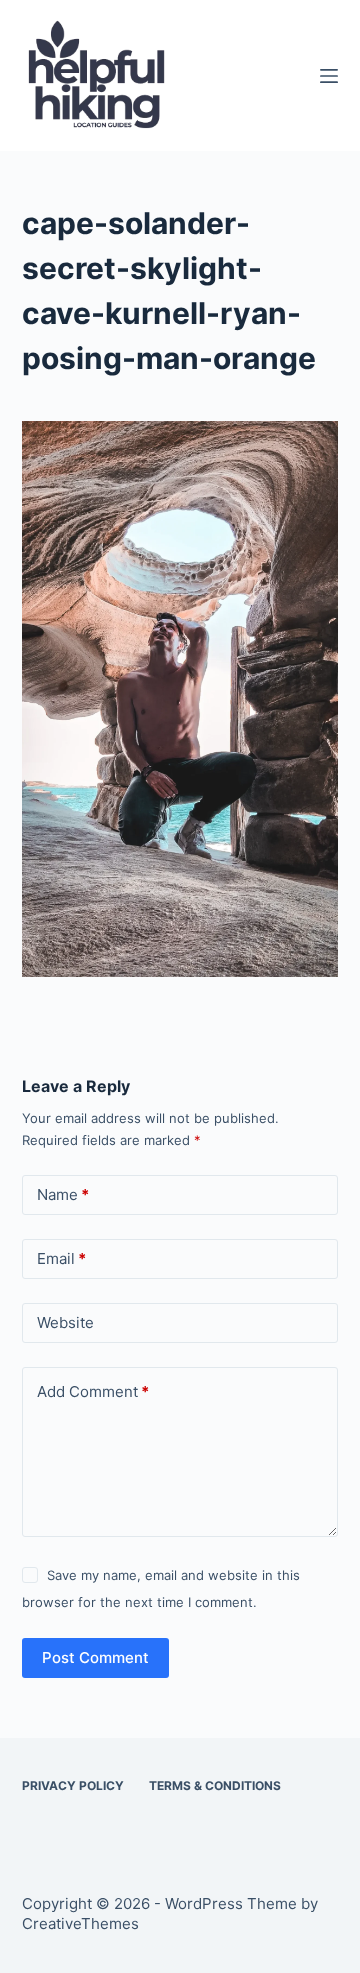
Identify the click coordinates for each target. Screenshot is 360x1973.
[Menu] (329, 76)
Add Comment (93, 1391)
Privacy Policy (73, 1785)
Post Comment (95, 1657)
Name (63, 1194)
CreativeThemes (80, 1923)
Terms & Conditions (215, 1785)
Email (61, 1258)
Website (65, 1322)
